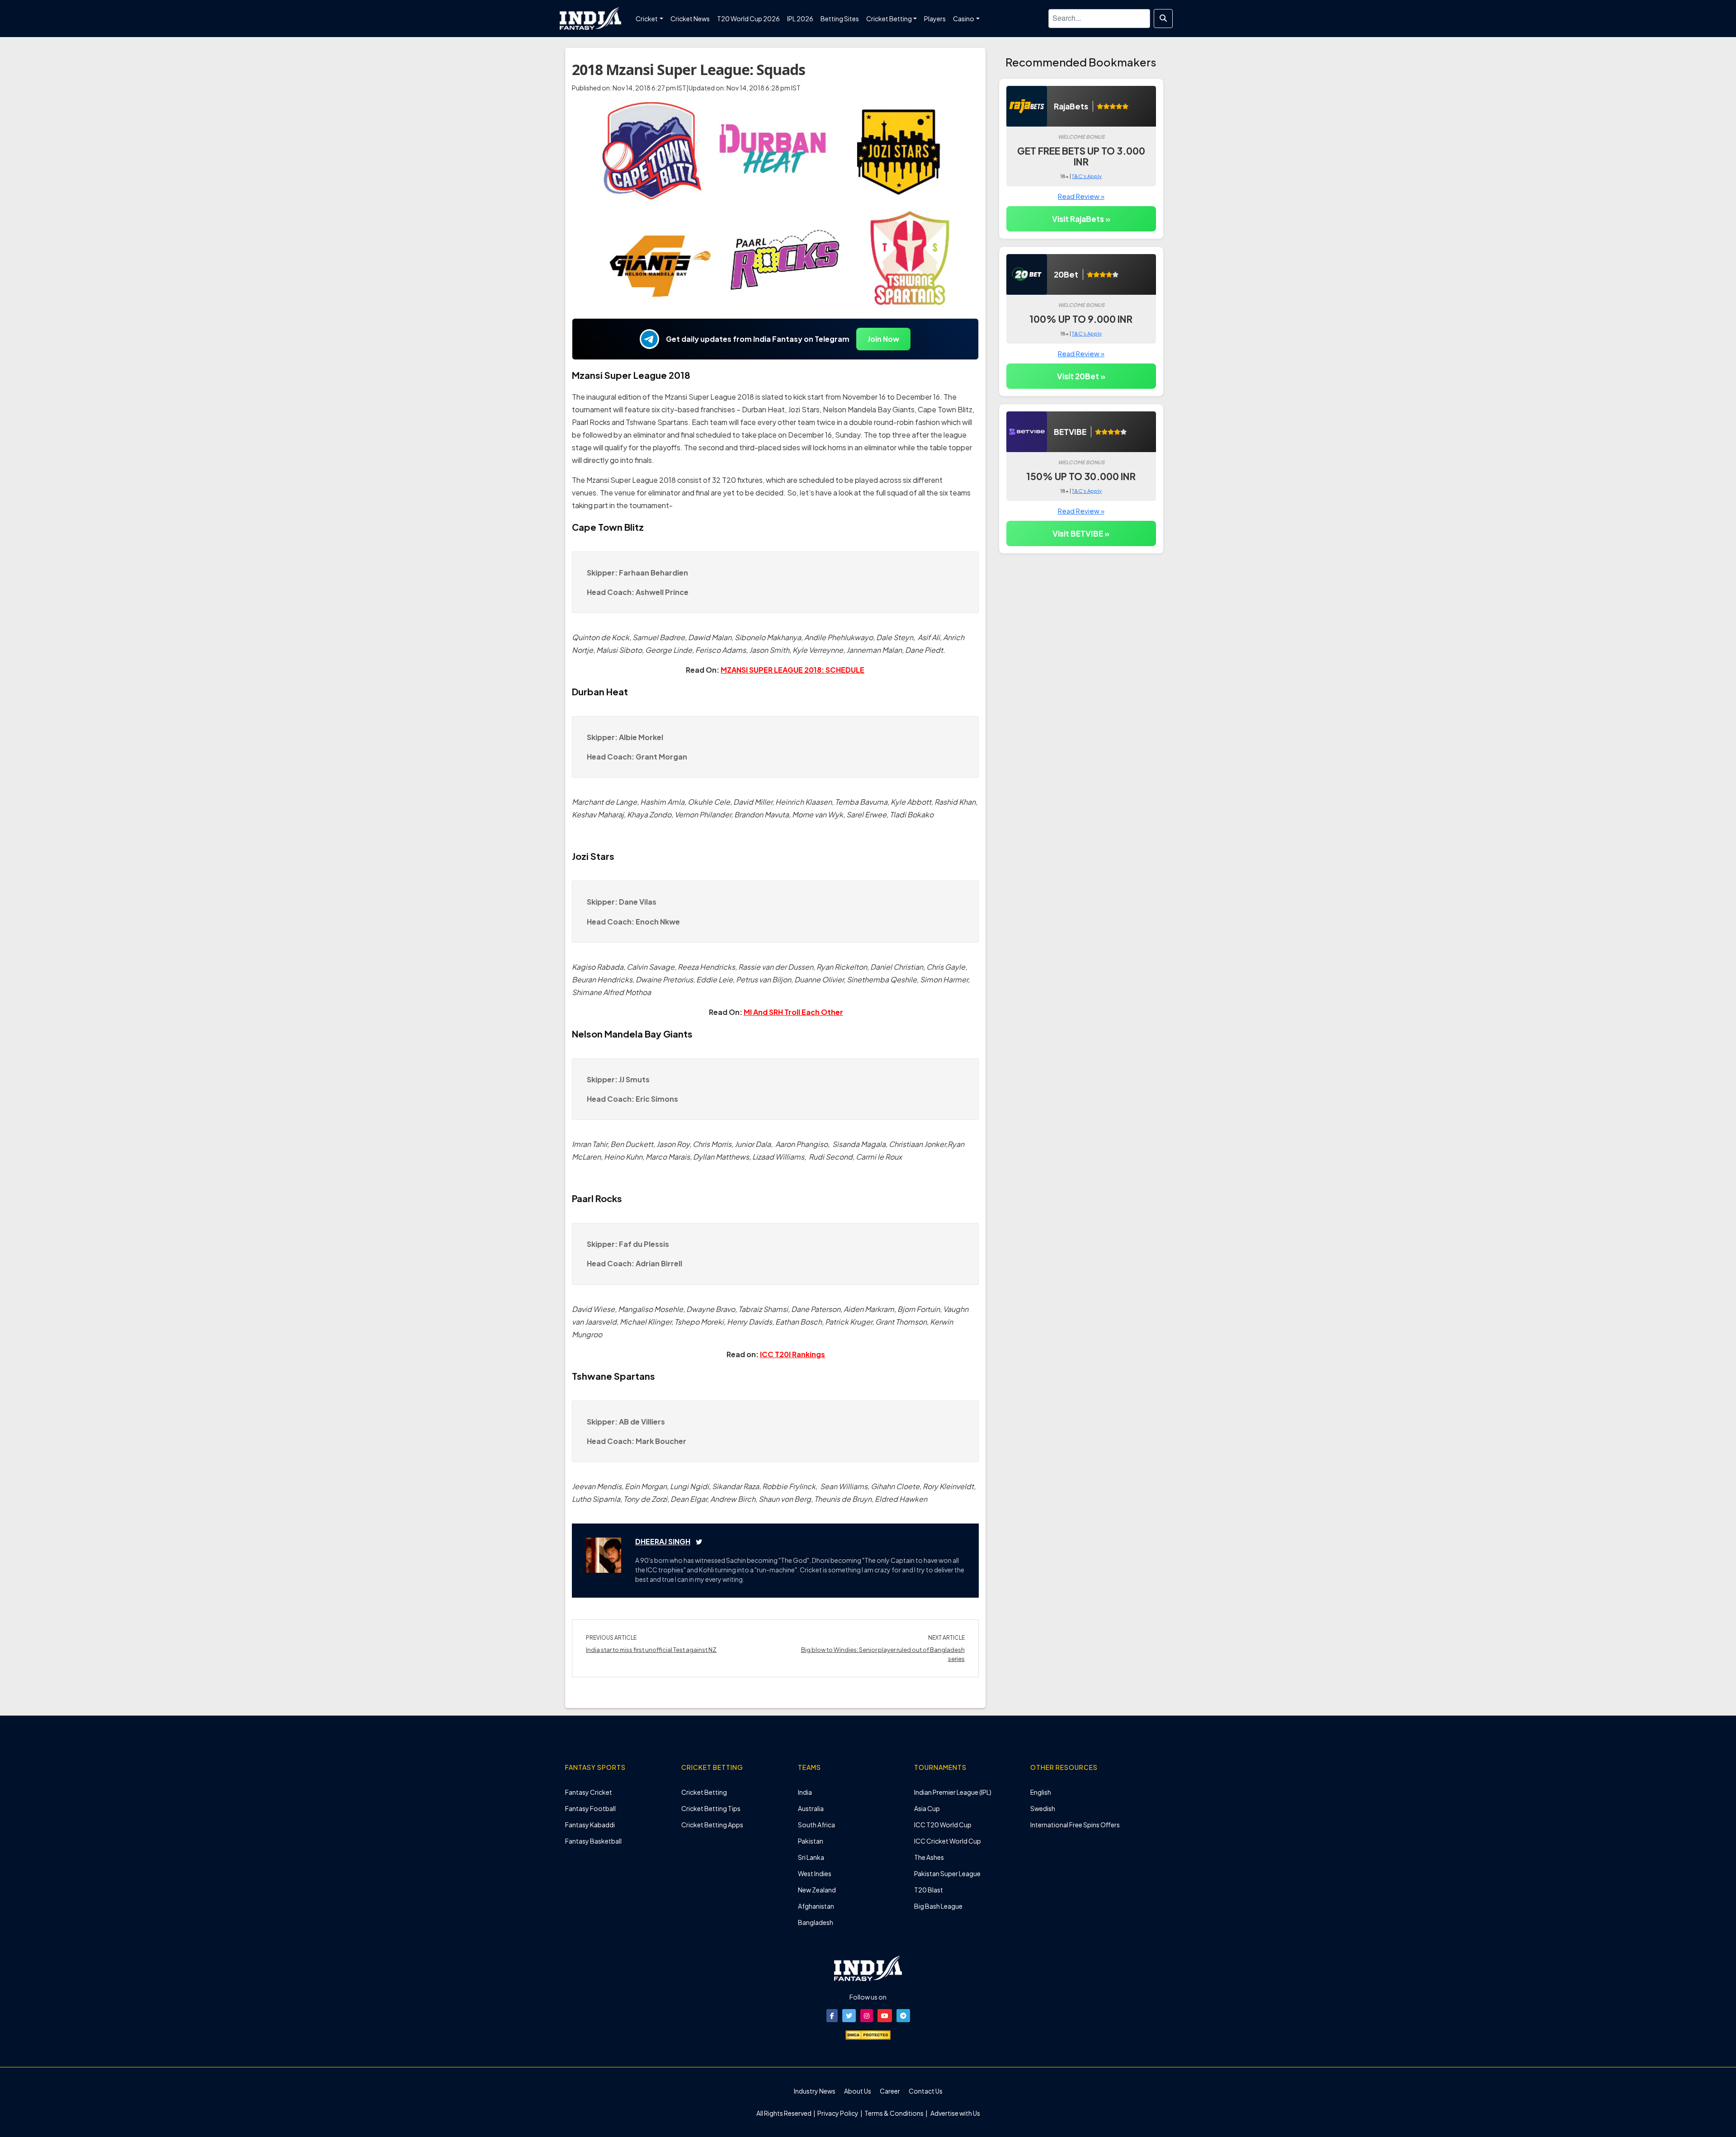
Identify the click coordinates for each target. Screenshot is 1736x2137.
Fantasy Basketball (593, 1841)
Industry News (815, 2091)
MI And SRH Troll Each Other (793, 1012)
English (1041, 1792)
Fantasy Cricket (589, 1792)
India (805, 1792)
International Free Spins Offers (1075, 1825)
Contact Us (926, 2091)
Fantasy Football (590, 1808)
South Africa (816, 1825)
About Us (858, 2091)
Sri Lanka (811, 1857)
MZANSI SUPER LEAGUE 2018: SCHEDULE (793, 670)
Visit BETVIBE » (1081, 533)
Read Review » (1081, 196)
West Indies (815, 1873)
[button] (832, 2016)
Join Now (883, 339)
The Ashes (929, 1857)
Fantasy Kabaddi (590, 1825)
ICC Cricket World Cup (948, 1841)
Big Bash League (938, 1906)
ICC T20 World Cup (943, 1825)
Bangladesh (816, 1922)
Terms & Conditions (894, 2113)
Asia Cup (927, 1808)
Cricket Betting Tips (711, 1808)
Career (890, 2091)
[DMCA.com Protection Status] (868, 2034)
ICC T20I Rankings (793, 1354)
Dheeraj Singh (663, 1541)
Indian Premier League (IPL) (953, 1792)
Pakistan (811, 1841)
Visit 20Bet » (1081, 376)
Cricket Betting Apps (712, 1825)
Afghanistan (816, 1906)
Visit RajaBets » (1081, 219)
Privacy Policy (838, 2113)
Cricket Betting (704, 1792)
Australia (811, 1808)
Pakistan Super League (947, 1873)
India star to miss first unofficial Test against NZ (651, 1650)
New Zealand (817, 1890)
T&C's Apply (1087, 176)
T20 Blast (929, 1890)
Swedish (1043, 1808)
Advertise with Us (955, 2113)
